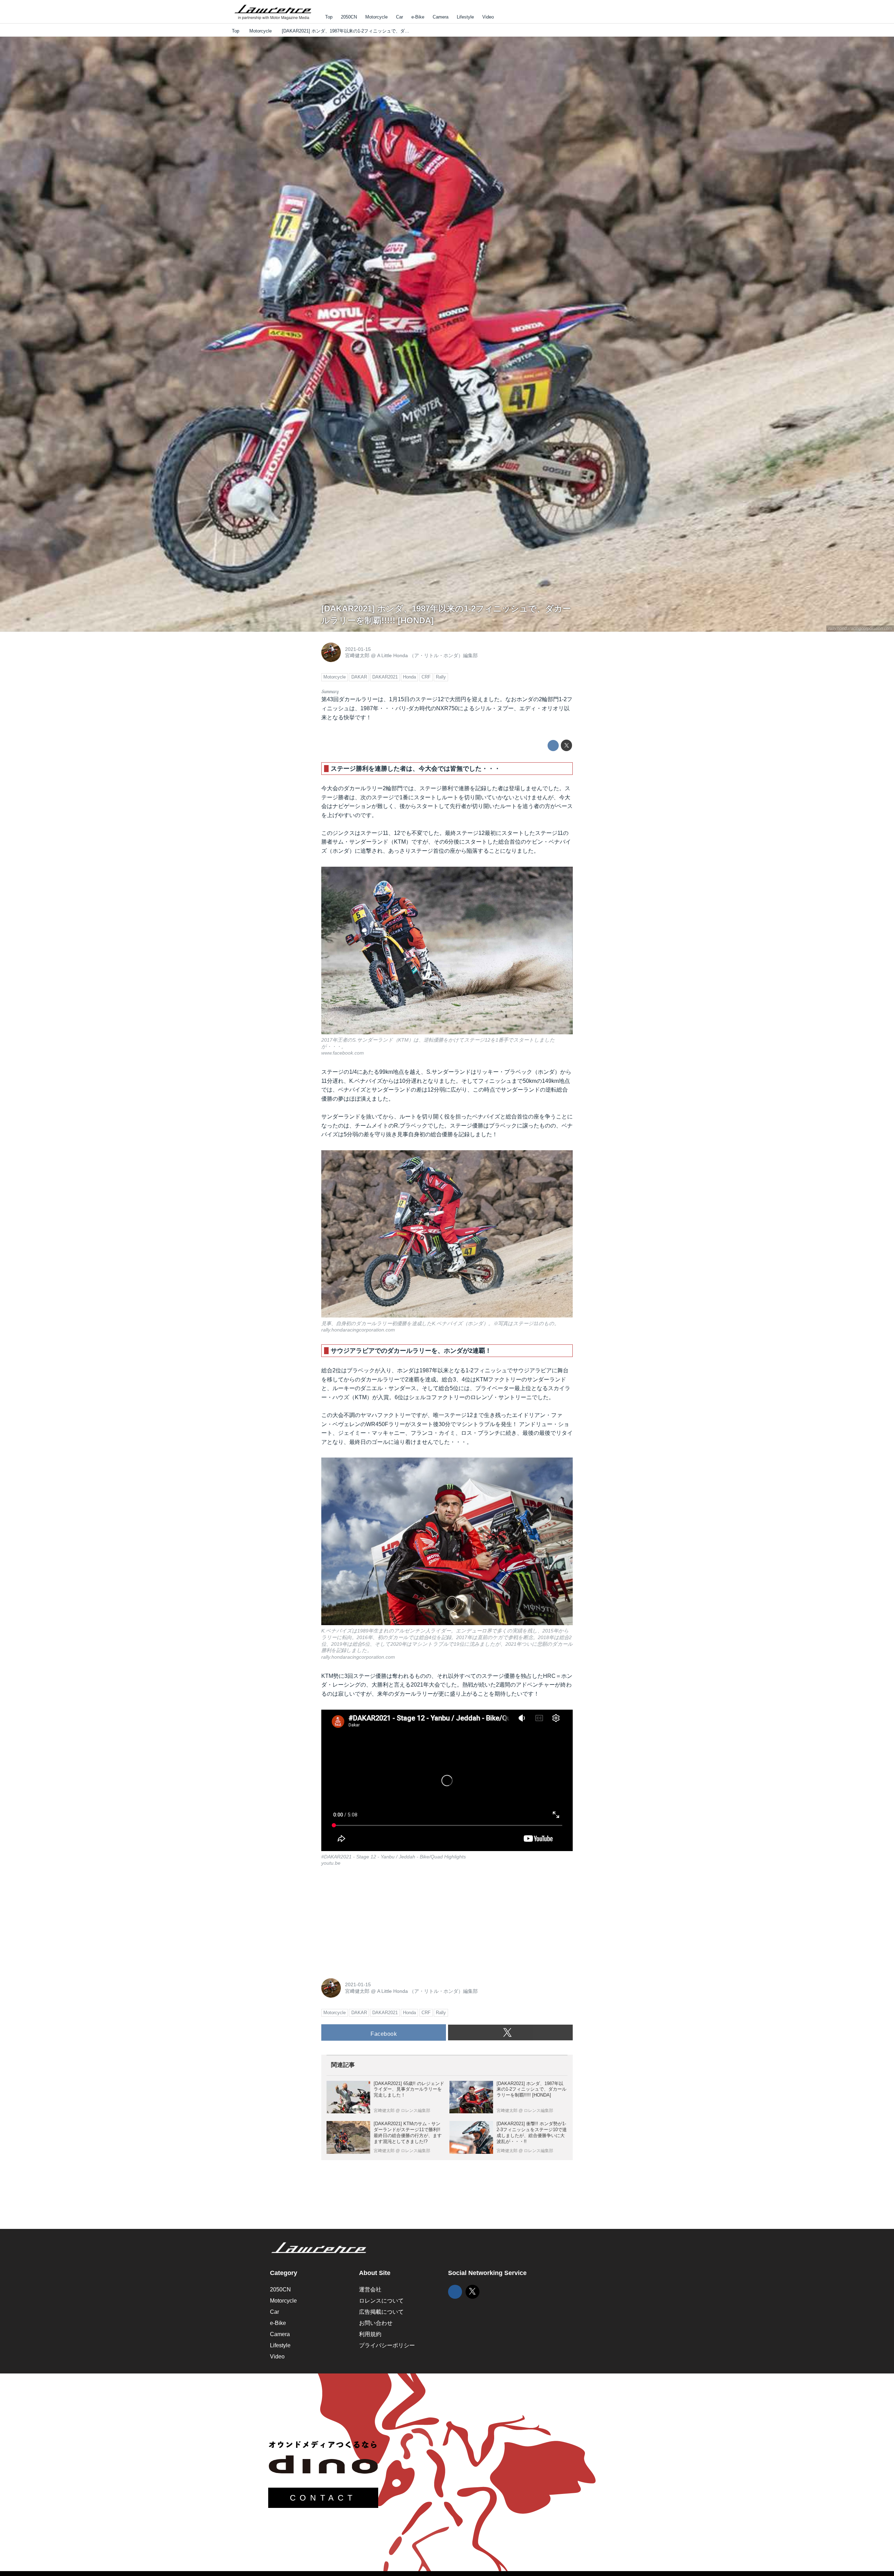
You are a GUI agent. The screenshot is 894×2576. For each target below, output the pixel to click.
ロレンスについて (381, 2301)
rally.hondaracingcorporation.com (860, 629)
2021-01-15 (358, 649)
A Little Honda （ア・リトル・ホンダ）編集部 (427, 655)
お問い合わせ (376, 2323)
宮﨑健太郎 (357, 655)
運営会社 (370, 2289)
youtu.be (331, 1863)
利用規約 (370, 2334)
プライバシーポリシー (387, 2345)
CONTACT (323, 2498)
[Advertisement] (374, 1921)
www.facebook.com (343, 1053)
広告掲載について (381, 2312)
